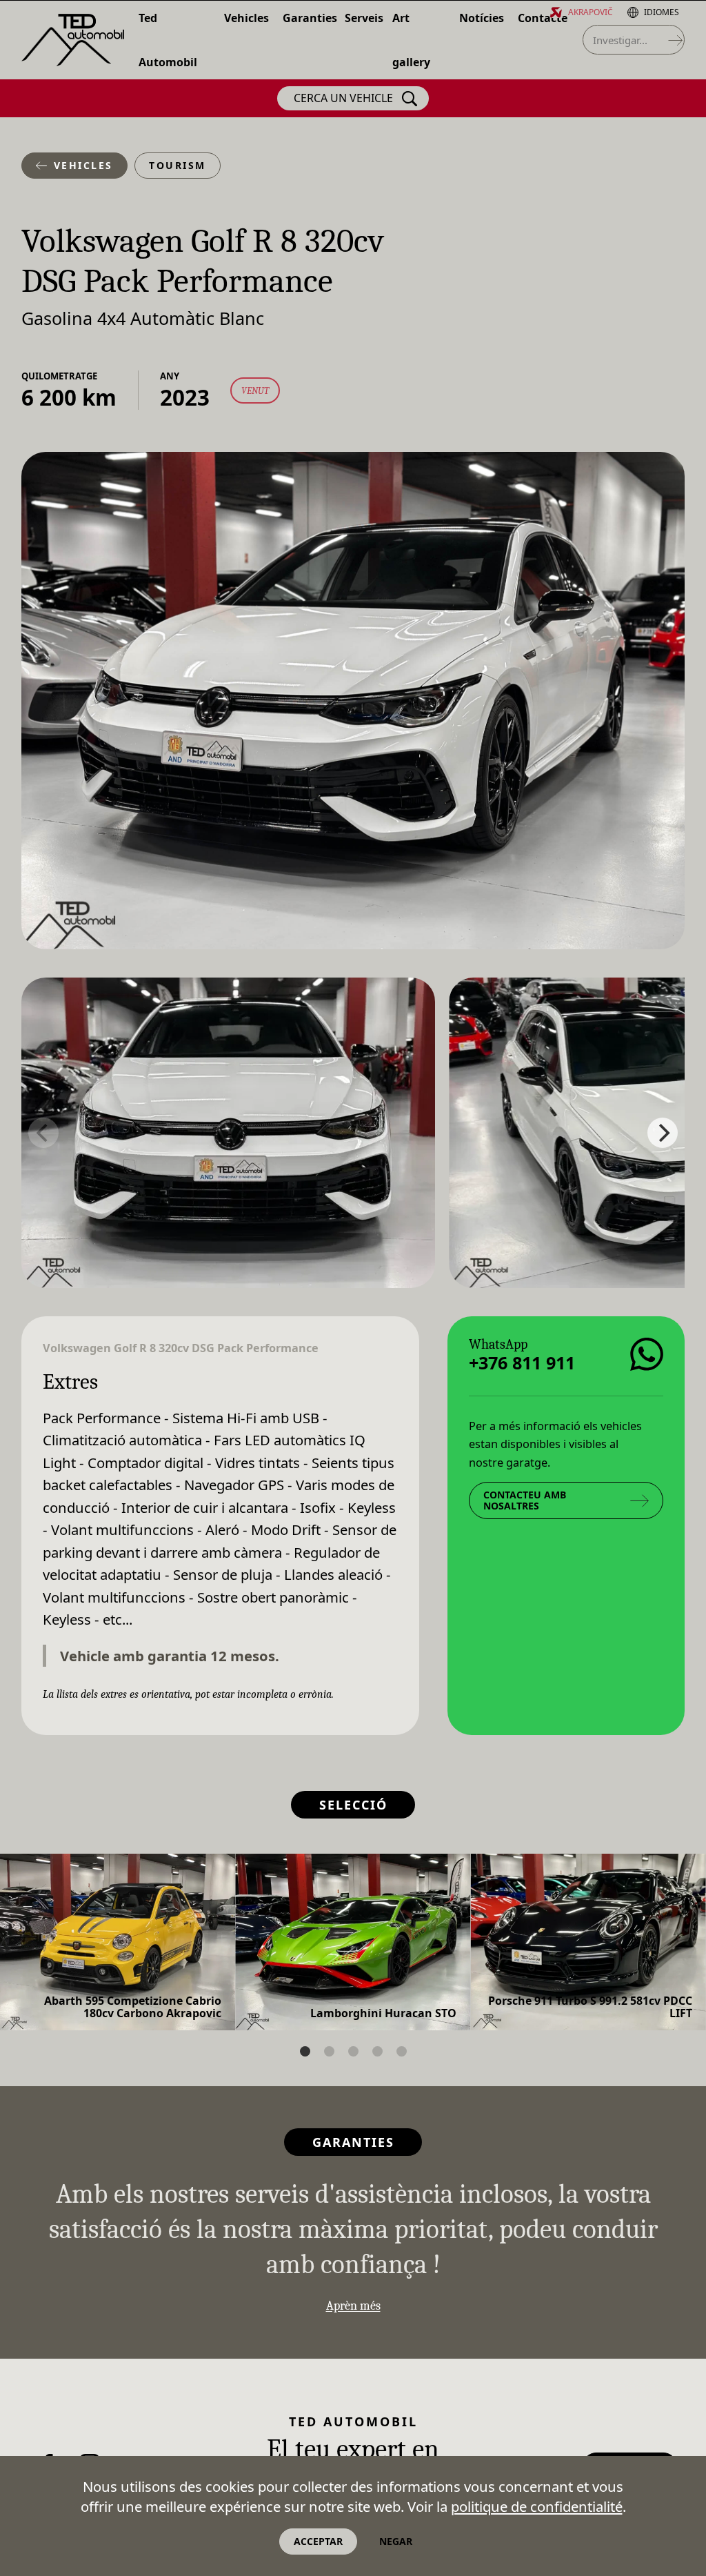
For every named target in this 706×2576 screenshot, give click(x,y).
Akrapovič (591, 12)
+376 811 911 (522, 1362)
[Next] (663, 1133)
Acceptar (318, 2541)
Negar (396, 2541)
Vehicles (83, 165)
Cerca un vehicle (343, 98)
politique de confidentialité (537, 2506)
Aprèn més (353, 2306)
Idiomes (662, 12)
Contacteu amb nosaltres (525, 1500)
